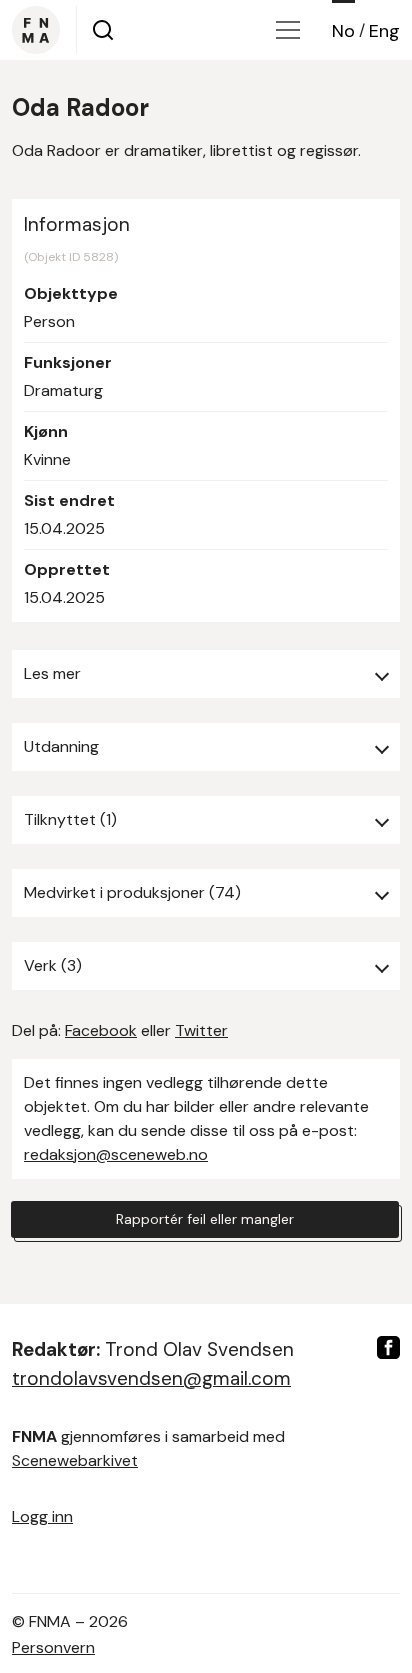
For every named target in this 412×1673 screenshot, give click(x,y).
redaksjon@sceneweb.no (116, 1154)
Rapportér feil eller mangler (205, 1219)
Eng (384, 31)
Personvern (53, 1647)
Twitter (201, 1030)
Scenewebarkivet (75, 1460)
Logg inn (42, 1516)
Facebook (101, 1030)
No (343, 31)
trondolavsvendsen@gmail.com (151, 1378)
